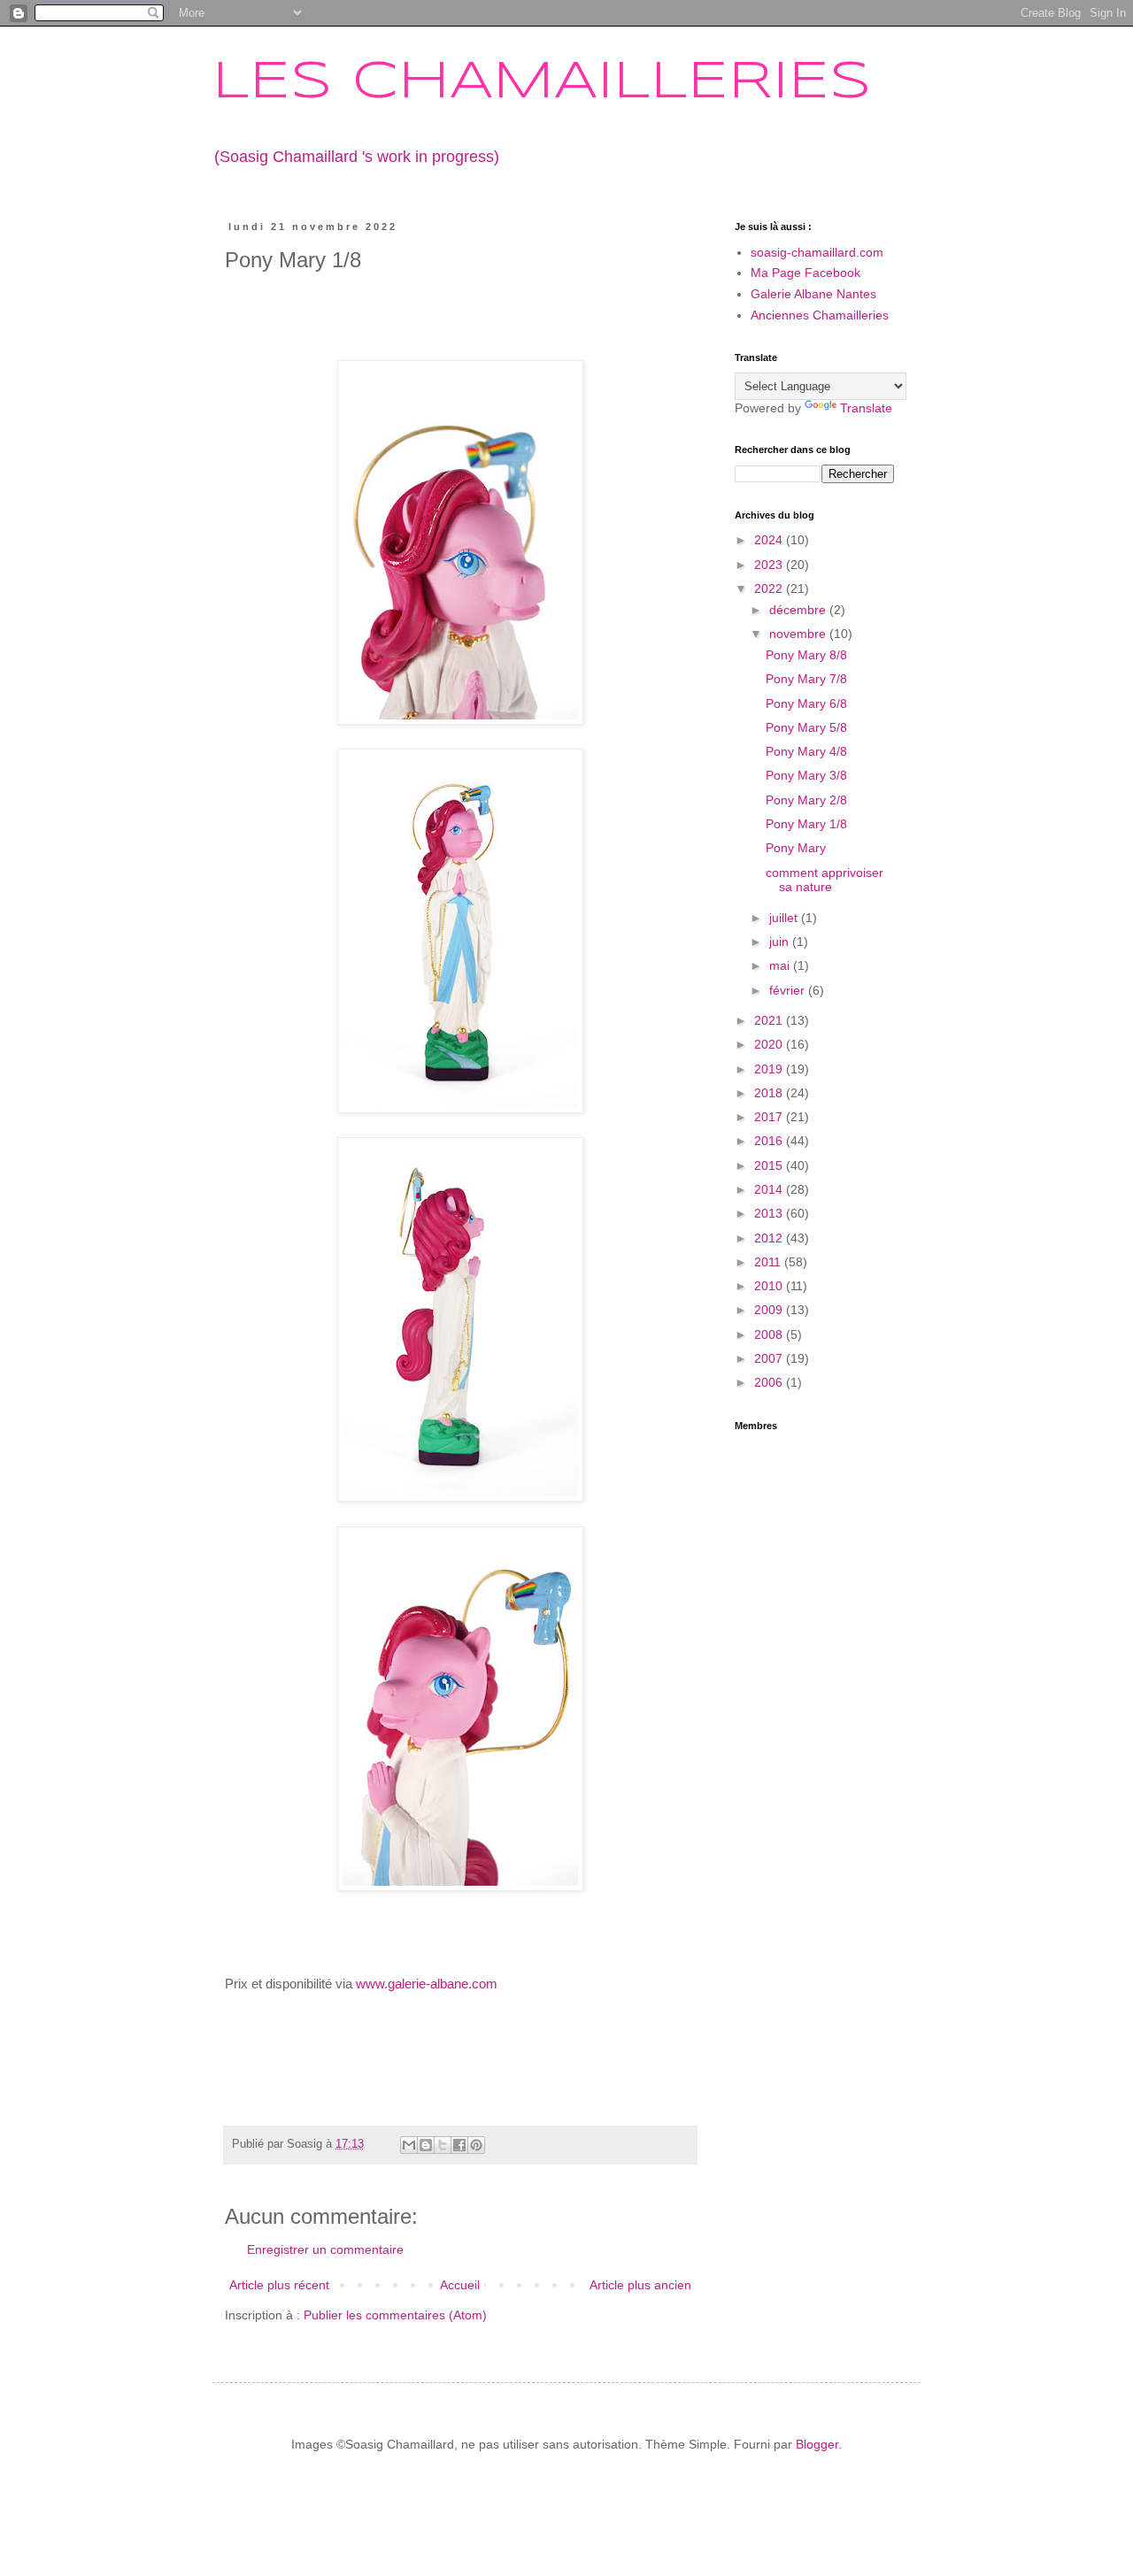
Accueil (460, 2285)
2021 (770, 1020)
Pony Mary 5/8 (806, 727)
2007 (770, 1358)
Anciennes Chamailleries (820, 315)
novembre (799, 634)
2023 (770, 565)
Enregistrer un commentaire (325, 2249)
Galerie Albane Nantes (813, 294)
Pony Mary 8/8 (806, 655)
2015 (770, 1165)
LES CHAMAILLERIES (542, 82)
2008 (770, 1334)
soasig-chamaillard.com (817, 252)
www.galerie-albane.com (427, 1984)
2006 (770, 1382)
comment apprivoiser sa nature (825, 880)
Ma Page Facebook (805, 273)
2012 (770, 1238)
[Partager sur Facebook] (459, 2145)
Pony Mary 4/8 (806, 751)
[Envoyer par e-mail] (409, 2145)
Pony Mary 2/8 (806, 800)
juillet (785, 918)
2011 (769, 1262)
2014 (770, 1189)
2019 (770, 1069)
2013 (770, 1213)
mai (781, 965)
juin (781, 942)
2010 (770, 1286)
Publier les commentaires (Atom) (395, 2315)
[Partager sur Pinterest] (476, 2145)
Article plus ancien (640, 2285)
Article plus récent (279, 2285)
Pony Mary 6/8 (806, 704)
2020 (770, 1044)
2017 (770, 1117)
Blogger (817, 2444)
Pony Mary (796, 848)
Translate (866, 408)
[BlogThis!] (426, 2145)
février (789, 990)
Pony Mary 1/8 (806, 824)
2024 (770, 540)
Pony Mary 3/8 (806, 775)
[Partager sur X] (443, 2145)
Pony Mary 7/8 (806, 679)
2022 (770, 588)
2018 (770, 1093)
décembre (799, 610)
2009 (770, 1310)
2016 (770, 1141)
